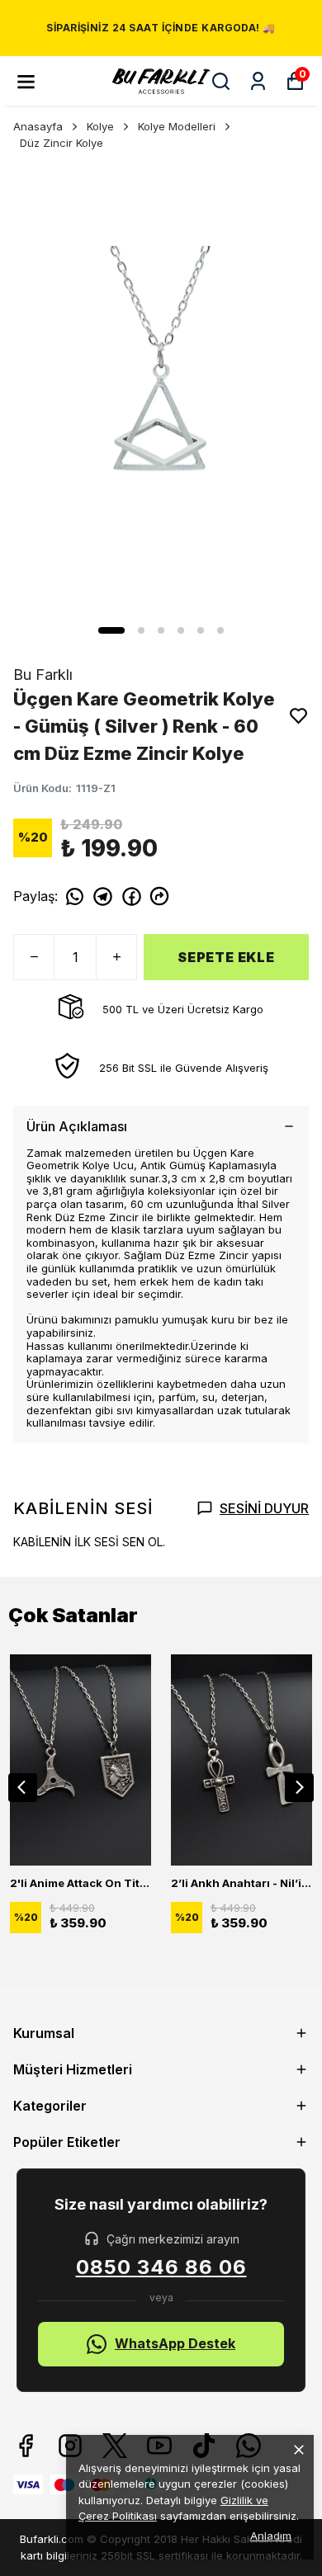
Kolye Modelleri (177, 126)
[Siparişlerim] (258, 81)
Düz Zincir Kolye (62, 143)
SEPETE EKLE (226, 957)
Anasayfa (38, 126)
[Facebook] (26, 2446)
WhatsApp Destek (175, 2343)
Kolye (100, 126)
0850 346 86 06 (161, 2267)
